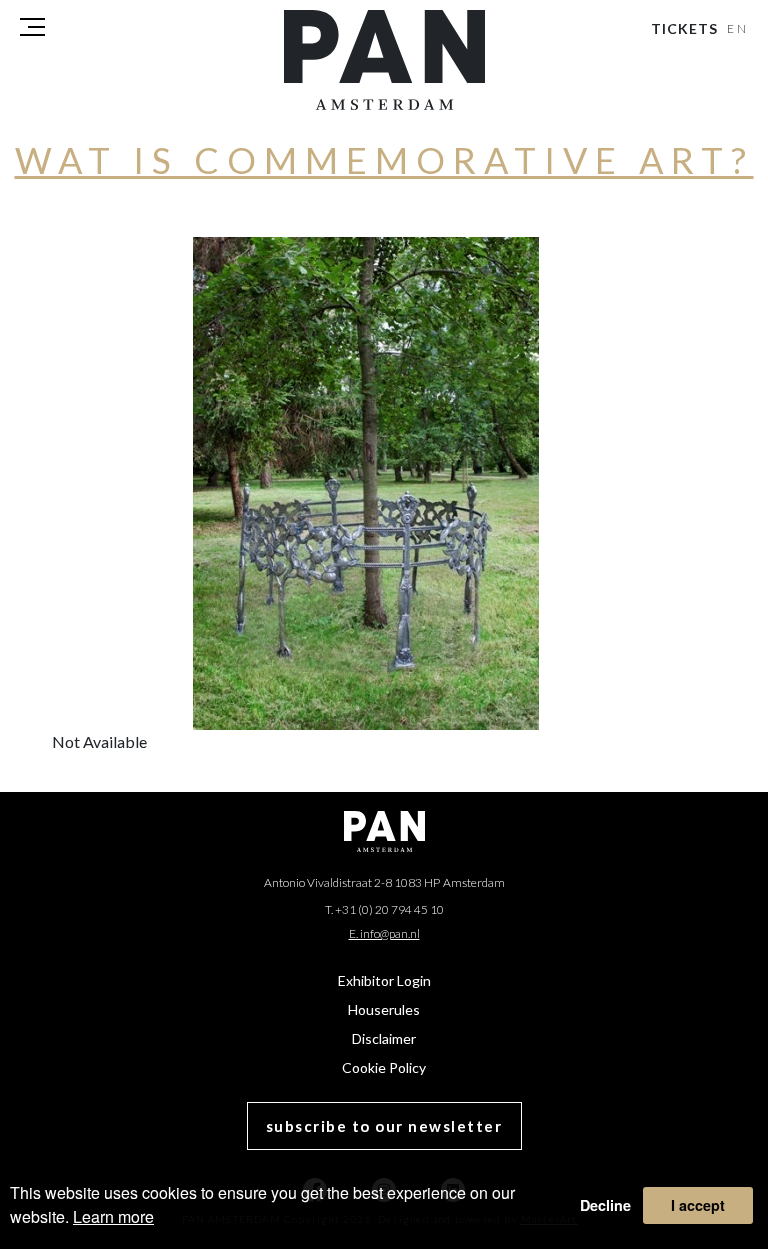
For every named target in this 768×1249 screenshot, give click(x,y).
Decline (605, 1205)
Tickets (684, 28)
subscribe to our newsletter (384, 1126)
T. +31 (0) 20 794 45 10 (384, 909)
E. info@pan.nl (384, 933)
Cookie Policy (384, 1067)
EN (738, 28)
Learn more (113, 1216)
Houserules (384, 1009)
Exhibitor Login (384, 980)
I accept (698, 1205)
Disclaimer (384, 1038)
